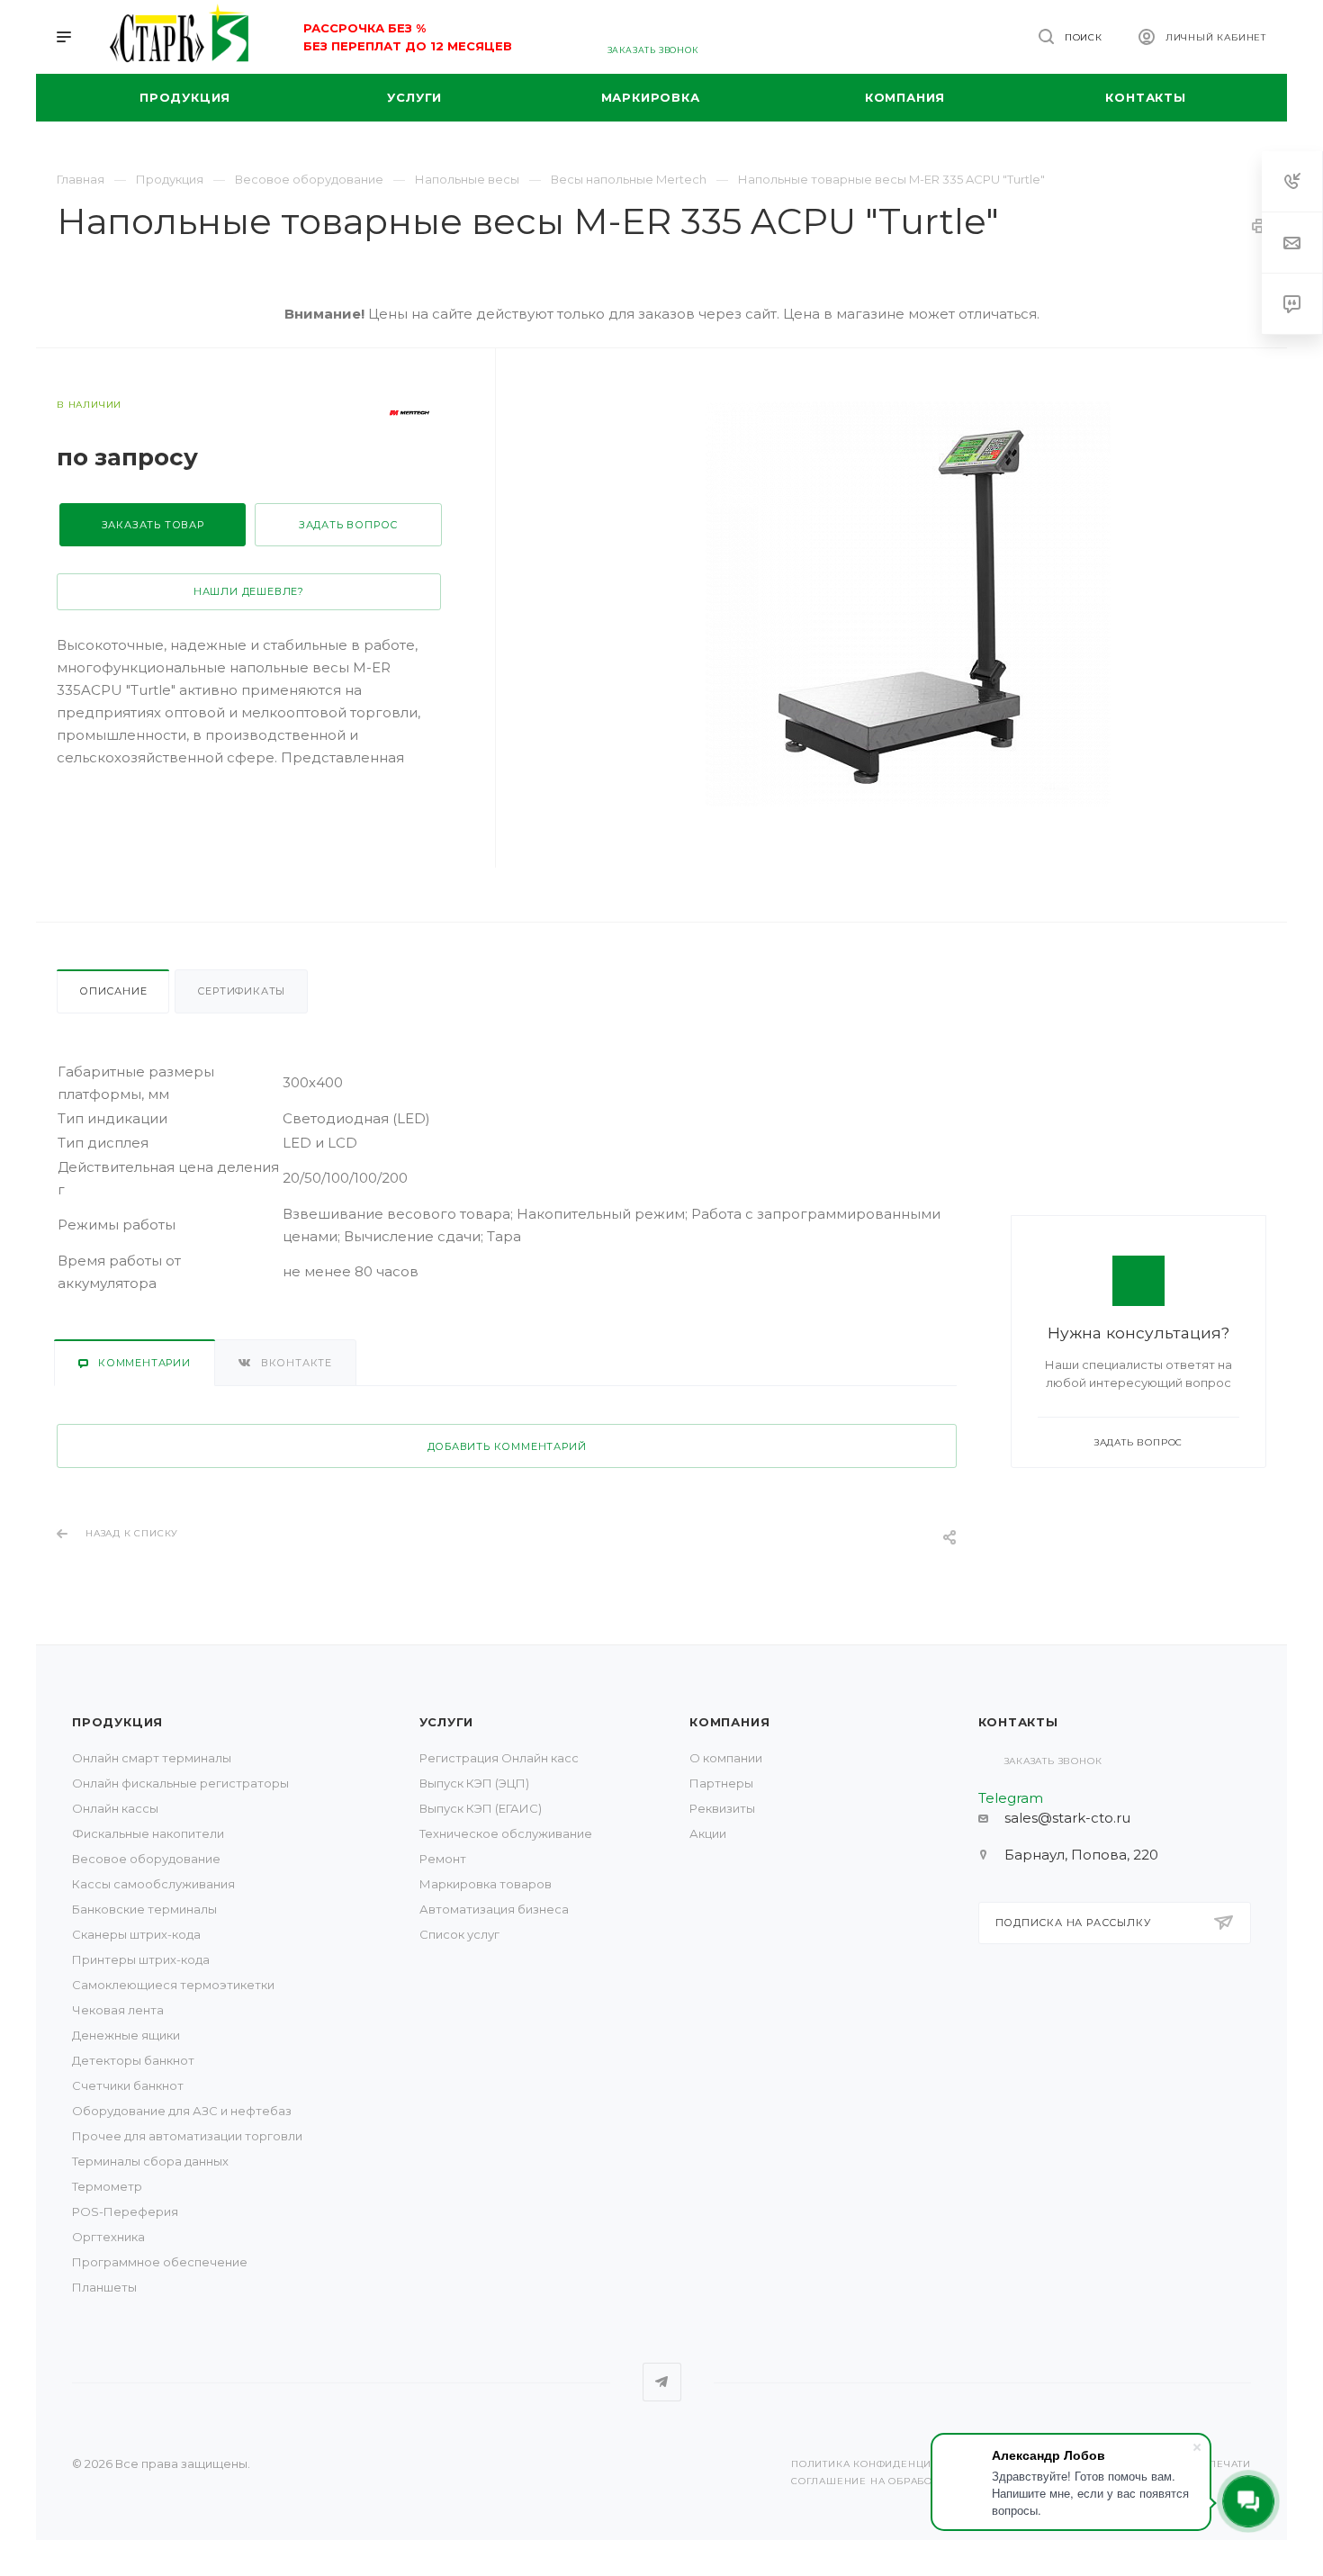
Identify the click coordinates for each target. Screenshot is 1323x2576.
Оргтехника (108, 2237)
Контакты (1018, 1722)
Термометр (107, 2186)
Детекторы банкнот (133, 2060)
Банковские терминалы (144, 1909)
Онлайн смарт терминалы (152, 1758)
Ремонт (443, 1859)
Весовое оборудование (146, 1859)
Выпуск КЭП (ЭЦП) (474, 1783)
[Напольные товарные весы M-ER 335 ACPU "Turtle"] (908, 604)
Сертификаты (241, 991)
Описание (113, 991)
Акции (708, 1833)
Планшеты (104, 2287)
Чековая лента (118, 2010)
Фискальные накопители (148, 1833)
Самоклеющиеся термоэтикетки (173, 1985)
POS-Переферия (125, 2211)
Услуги (447, 1722)
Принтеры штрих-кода (141, 1959)
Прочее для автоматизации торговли (187, 2136)
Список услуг (459, 1934)
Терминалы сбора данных (150, 2161)
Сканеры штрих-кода (136, 1934)
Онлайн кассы (115, 1808)
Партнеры (721, 1783)
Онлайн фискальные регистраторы (180, 1783)
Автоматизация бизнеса (494, 1909)
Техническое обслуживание (506, 1833)
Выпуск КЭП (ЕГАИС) (481, 1808)
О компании (726, 1758)
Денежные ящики (126, 2035)
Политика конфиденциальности (891, 2464)
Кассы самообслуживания (153, 1884)
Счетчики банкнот (128, 2085)
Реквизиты (722, 1808)
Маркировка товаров (486, 1884)
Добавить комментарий (507, 1446)
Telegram (662, 2382)
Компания (729, 1722)
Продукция (117, 1722)
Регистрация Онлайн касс (499, 1758)
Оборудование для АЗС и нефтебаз (182, 2111)
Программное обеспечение (160, 2262)
